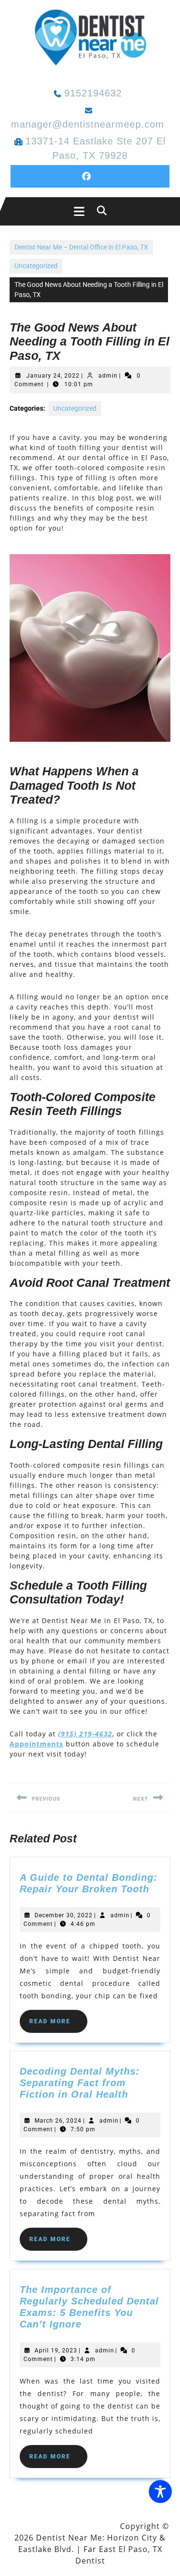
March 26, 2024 (58, 2121)
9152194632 (93, 93)
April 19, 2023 (56, 2350)
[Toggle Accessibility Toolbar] (160, 2492)
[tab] (77, 211)
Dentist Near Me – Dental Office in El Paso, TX (81, 247)
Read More (58, 2025)
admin (108, 376)
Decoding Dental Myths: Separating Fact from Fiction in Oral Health (80, 2083)
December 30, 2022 (64, 1915)
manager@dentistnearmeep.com (88, 124)
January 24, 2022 (53, 376)
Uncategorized (36, 266)
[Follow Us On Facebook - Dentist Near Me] (90, 176)
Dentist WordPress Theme (64, 2526)
